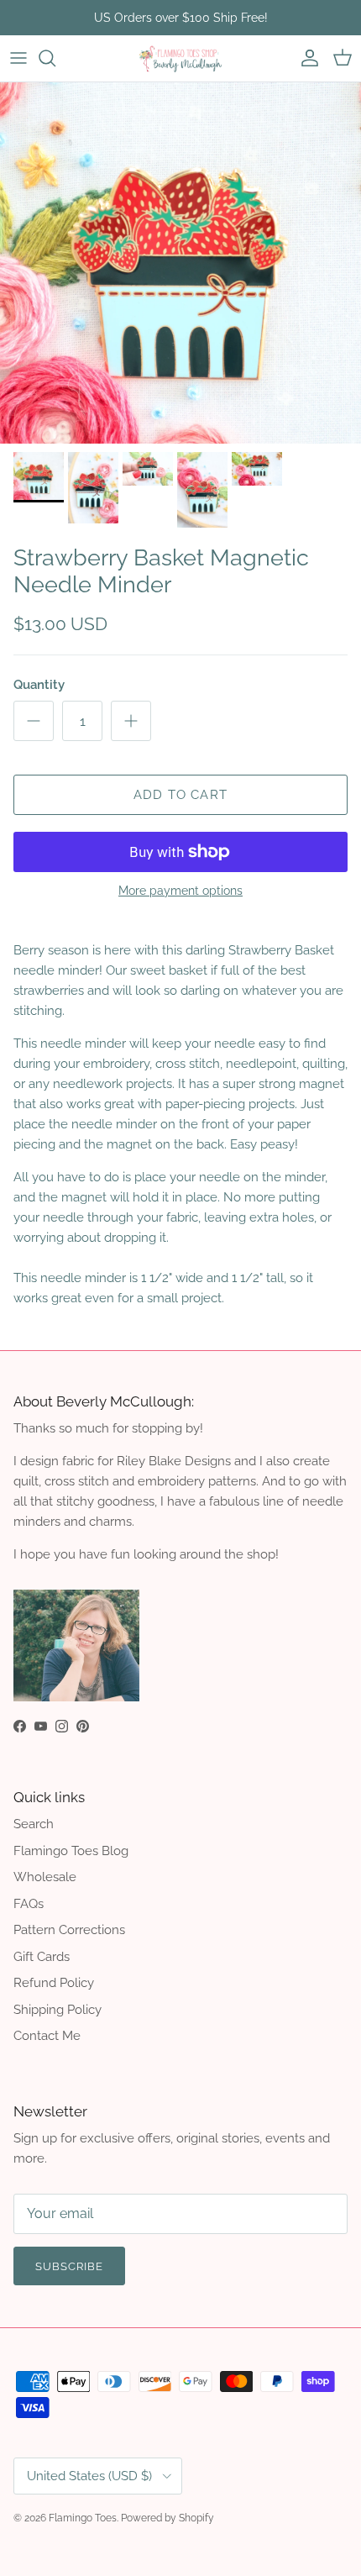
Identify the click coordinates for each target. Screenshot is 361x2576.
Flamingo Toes (83, 2518)
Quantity (39, 685)
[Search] (55, 58)
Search (34, 1824)
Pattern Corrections (69, 1930)
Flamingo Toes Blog (71, 1851)
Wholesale (45, 1877)
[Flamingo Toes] (180, 58)
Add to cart (180, 795)
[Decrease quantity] (34, 721)
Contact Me (47, 2036)
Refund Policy (54, 1983)
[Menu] (18, 58)
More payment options (180, 891)
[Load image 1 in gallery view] (180, 263)
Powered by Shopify (167, 2518)
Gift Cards (42, 1957)
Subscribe (69, 2266)
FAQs (29, 1904)
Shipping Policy (58, 2010)
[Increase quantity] (131, 721)
